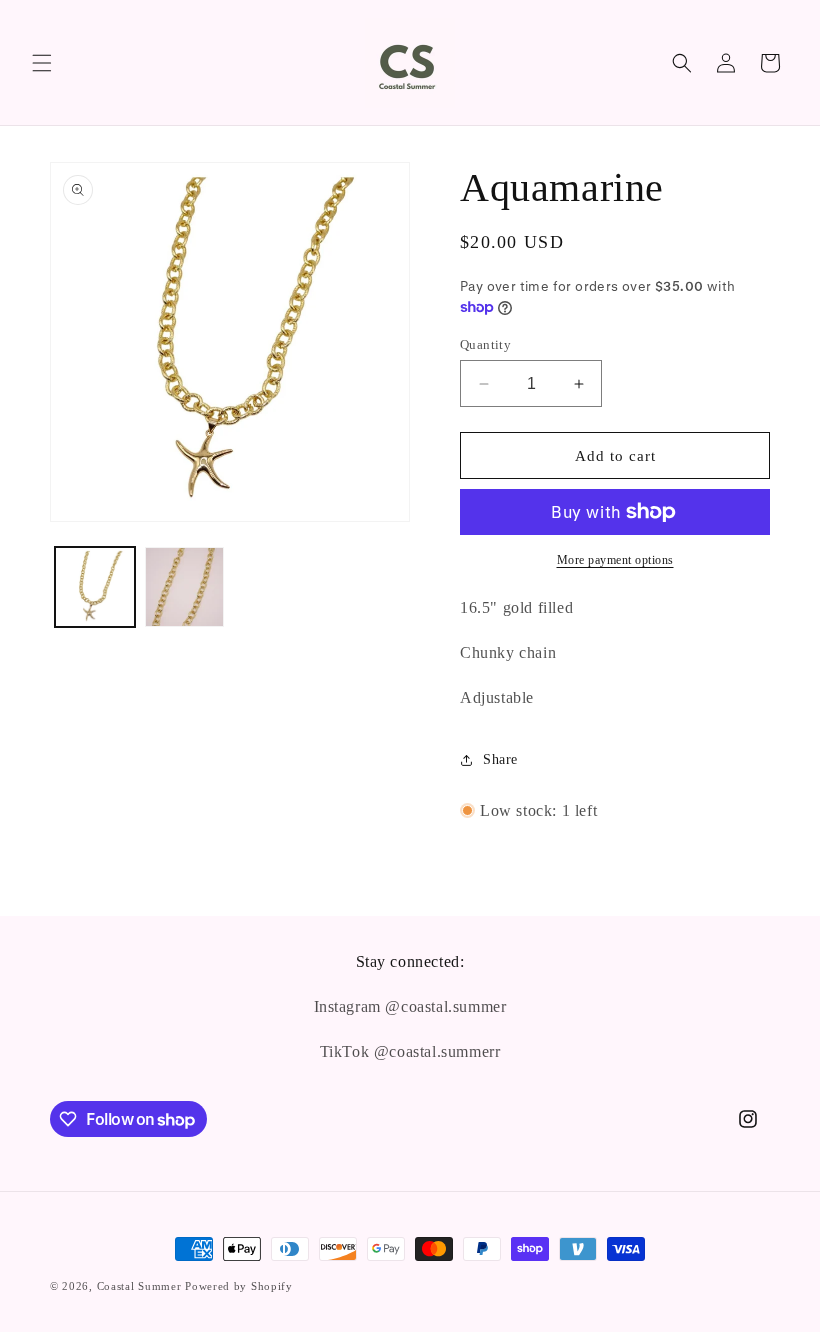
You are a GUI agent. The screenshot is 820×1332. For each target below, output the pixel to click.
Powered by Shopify (239, 1286)
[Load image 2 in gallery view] (185, 587)
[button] (42, 63)
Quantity (485, 344)
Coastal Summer (139, 1286)
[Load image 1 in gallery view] (95, 587)
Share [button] (500, 759)
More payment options (615, 560)
